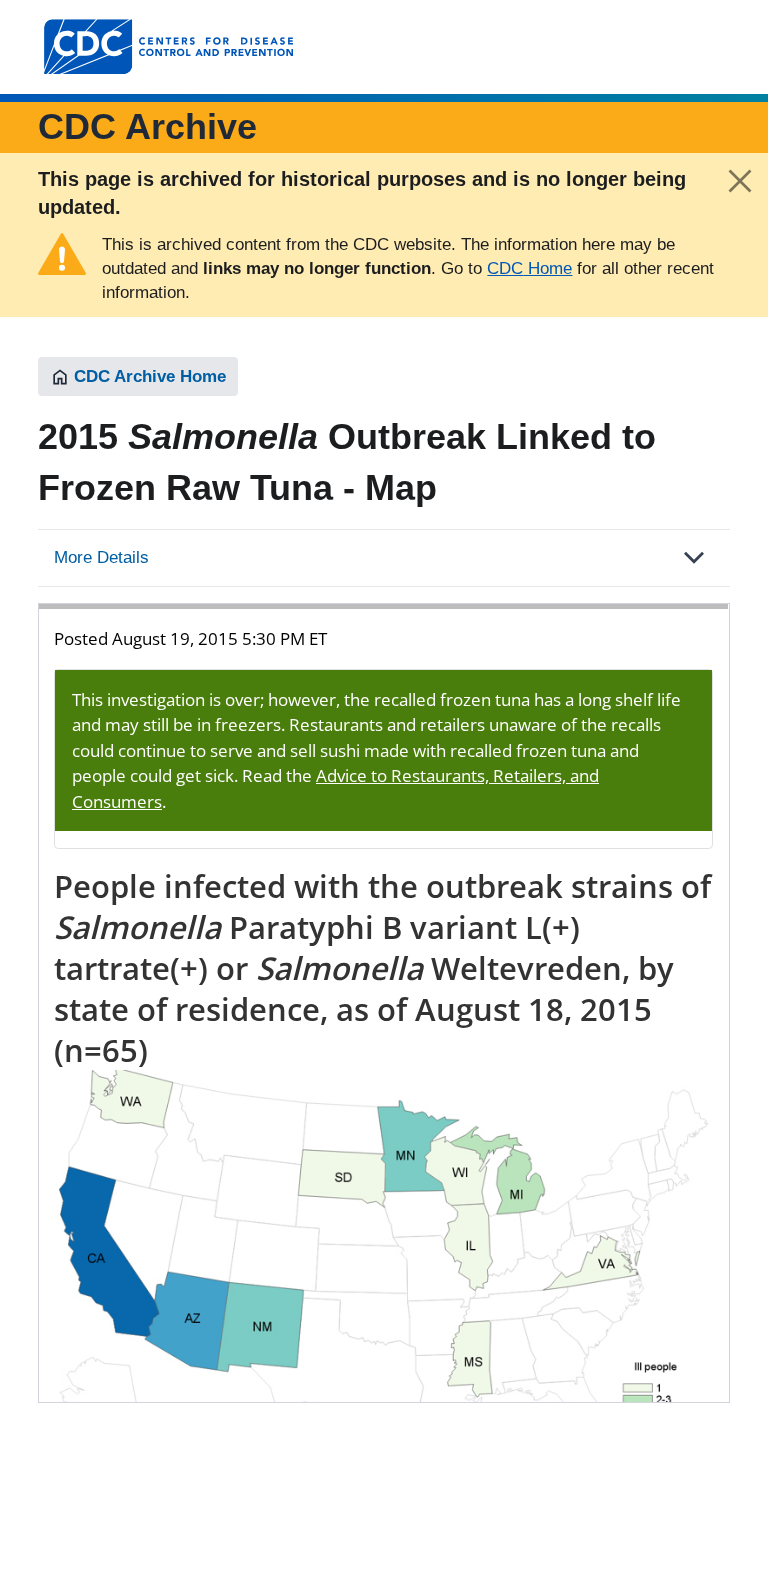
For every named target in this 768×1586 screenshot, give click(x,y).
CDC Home (529, 268)
